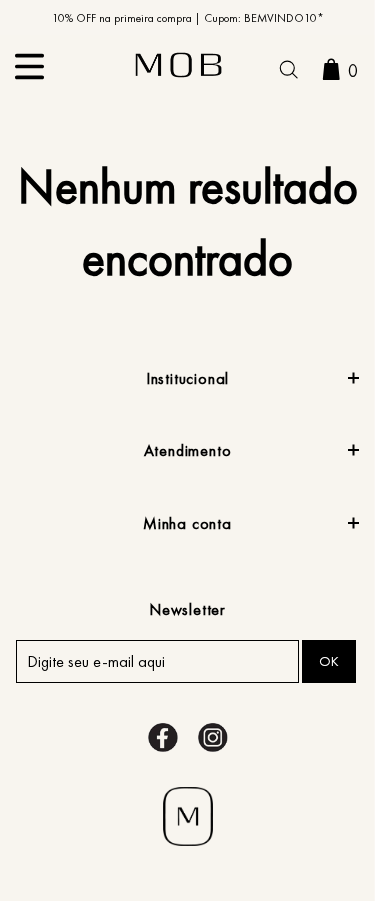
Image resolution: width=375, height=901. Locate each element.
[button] (288, 71)
